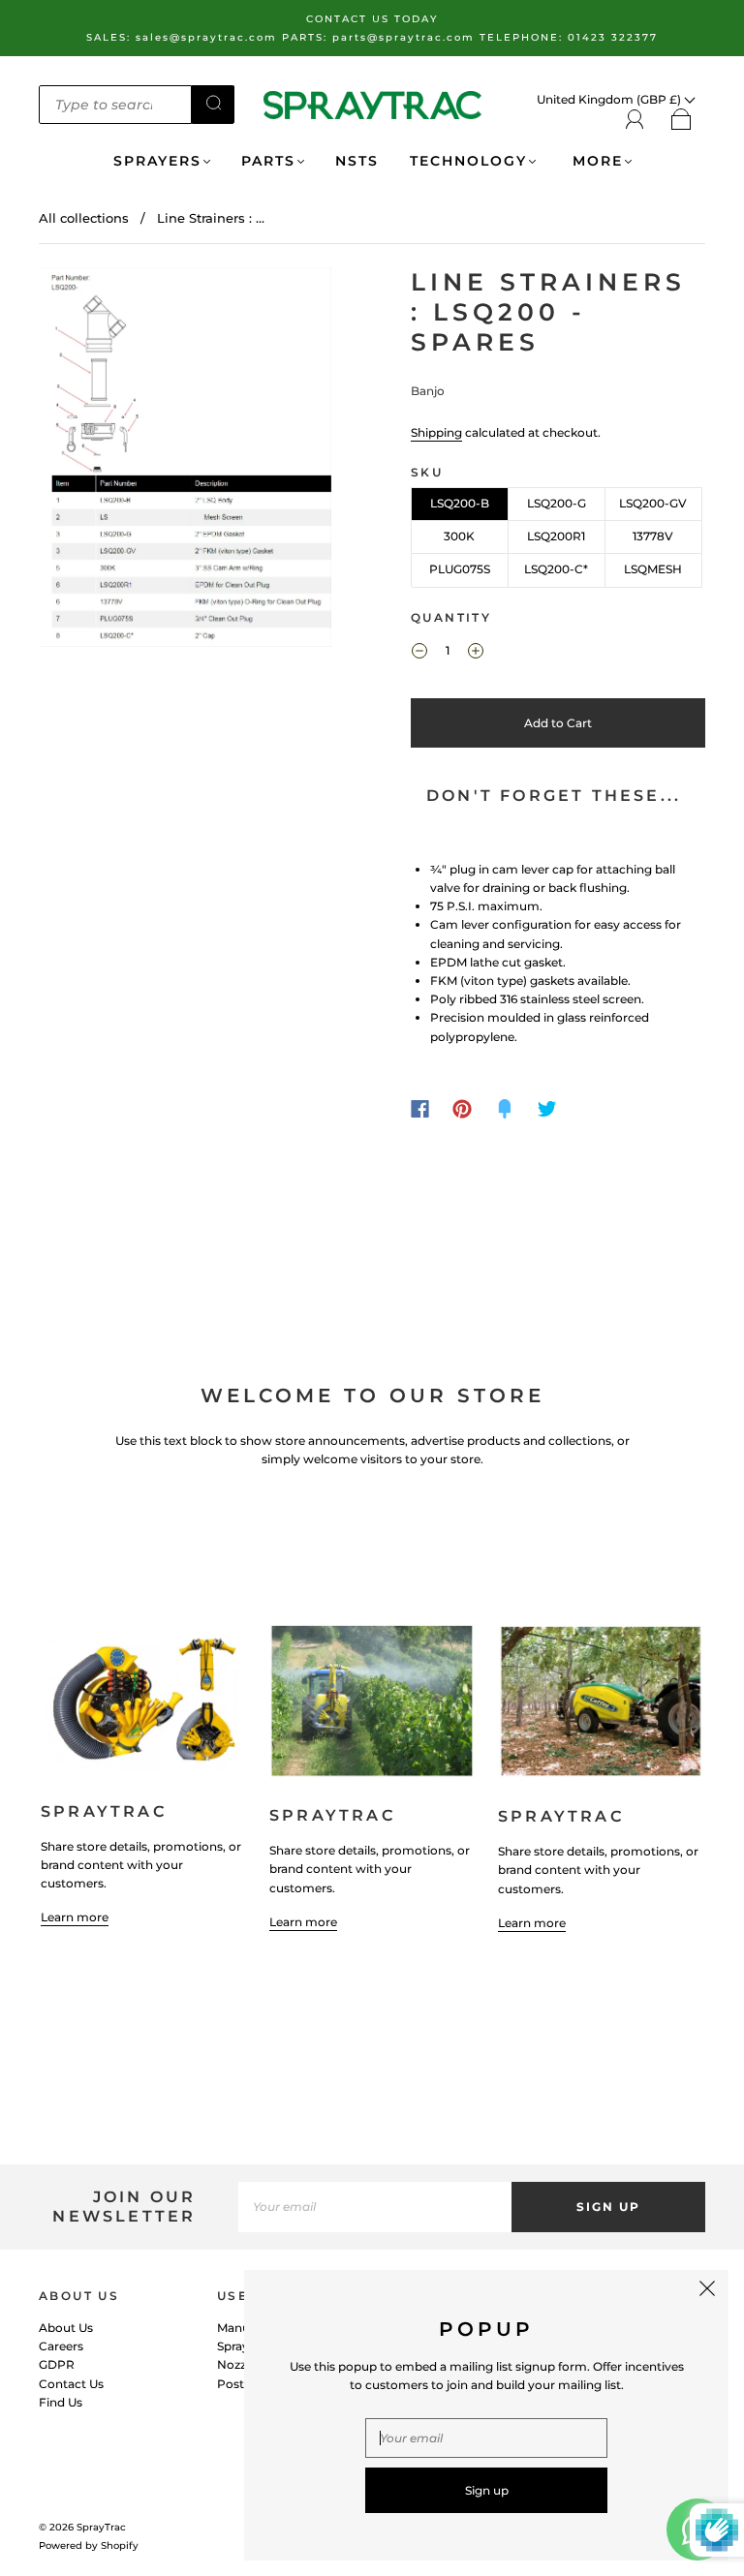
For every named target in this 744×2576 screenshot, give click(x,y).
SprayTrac (101, 2527)
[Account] (635, 120)
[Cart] (682, 121)
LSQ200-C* (556, 569)
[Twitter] (547, 1109)
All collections (84, 218)
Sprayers (157, 161)
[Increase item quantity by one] (476, 654)
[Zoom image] (186, 461)
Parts (268, 161)
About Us (66, 2328)
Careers (61, 2346)
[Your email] (375, 2207)
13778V (653, 536)
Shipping (436, 432)
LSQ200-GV (653, 503)
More (595, 161)
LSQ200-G (557, 503)
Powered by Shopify (89, 2545)
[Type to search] (115, 105)
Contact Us (71, 2384)
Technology (468, 161)
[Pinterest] (462, 1109)
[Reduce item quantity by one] (419, 654)
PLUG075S (460, 569)
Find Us (61, 2402)
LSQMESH (653, 569)
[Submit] (213, 103)
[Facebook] (420, 1109)
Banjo (428, 391)
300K (459, 536)
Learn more (75, 1917)
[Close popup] (707, 2291)
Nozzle (236, 2364)
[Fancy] (505, 1109)
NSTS (357, 161)
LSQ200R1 (556, 536)
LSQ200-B (460, 503)
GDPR (57, 2364)
